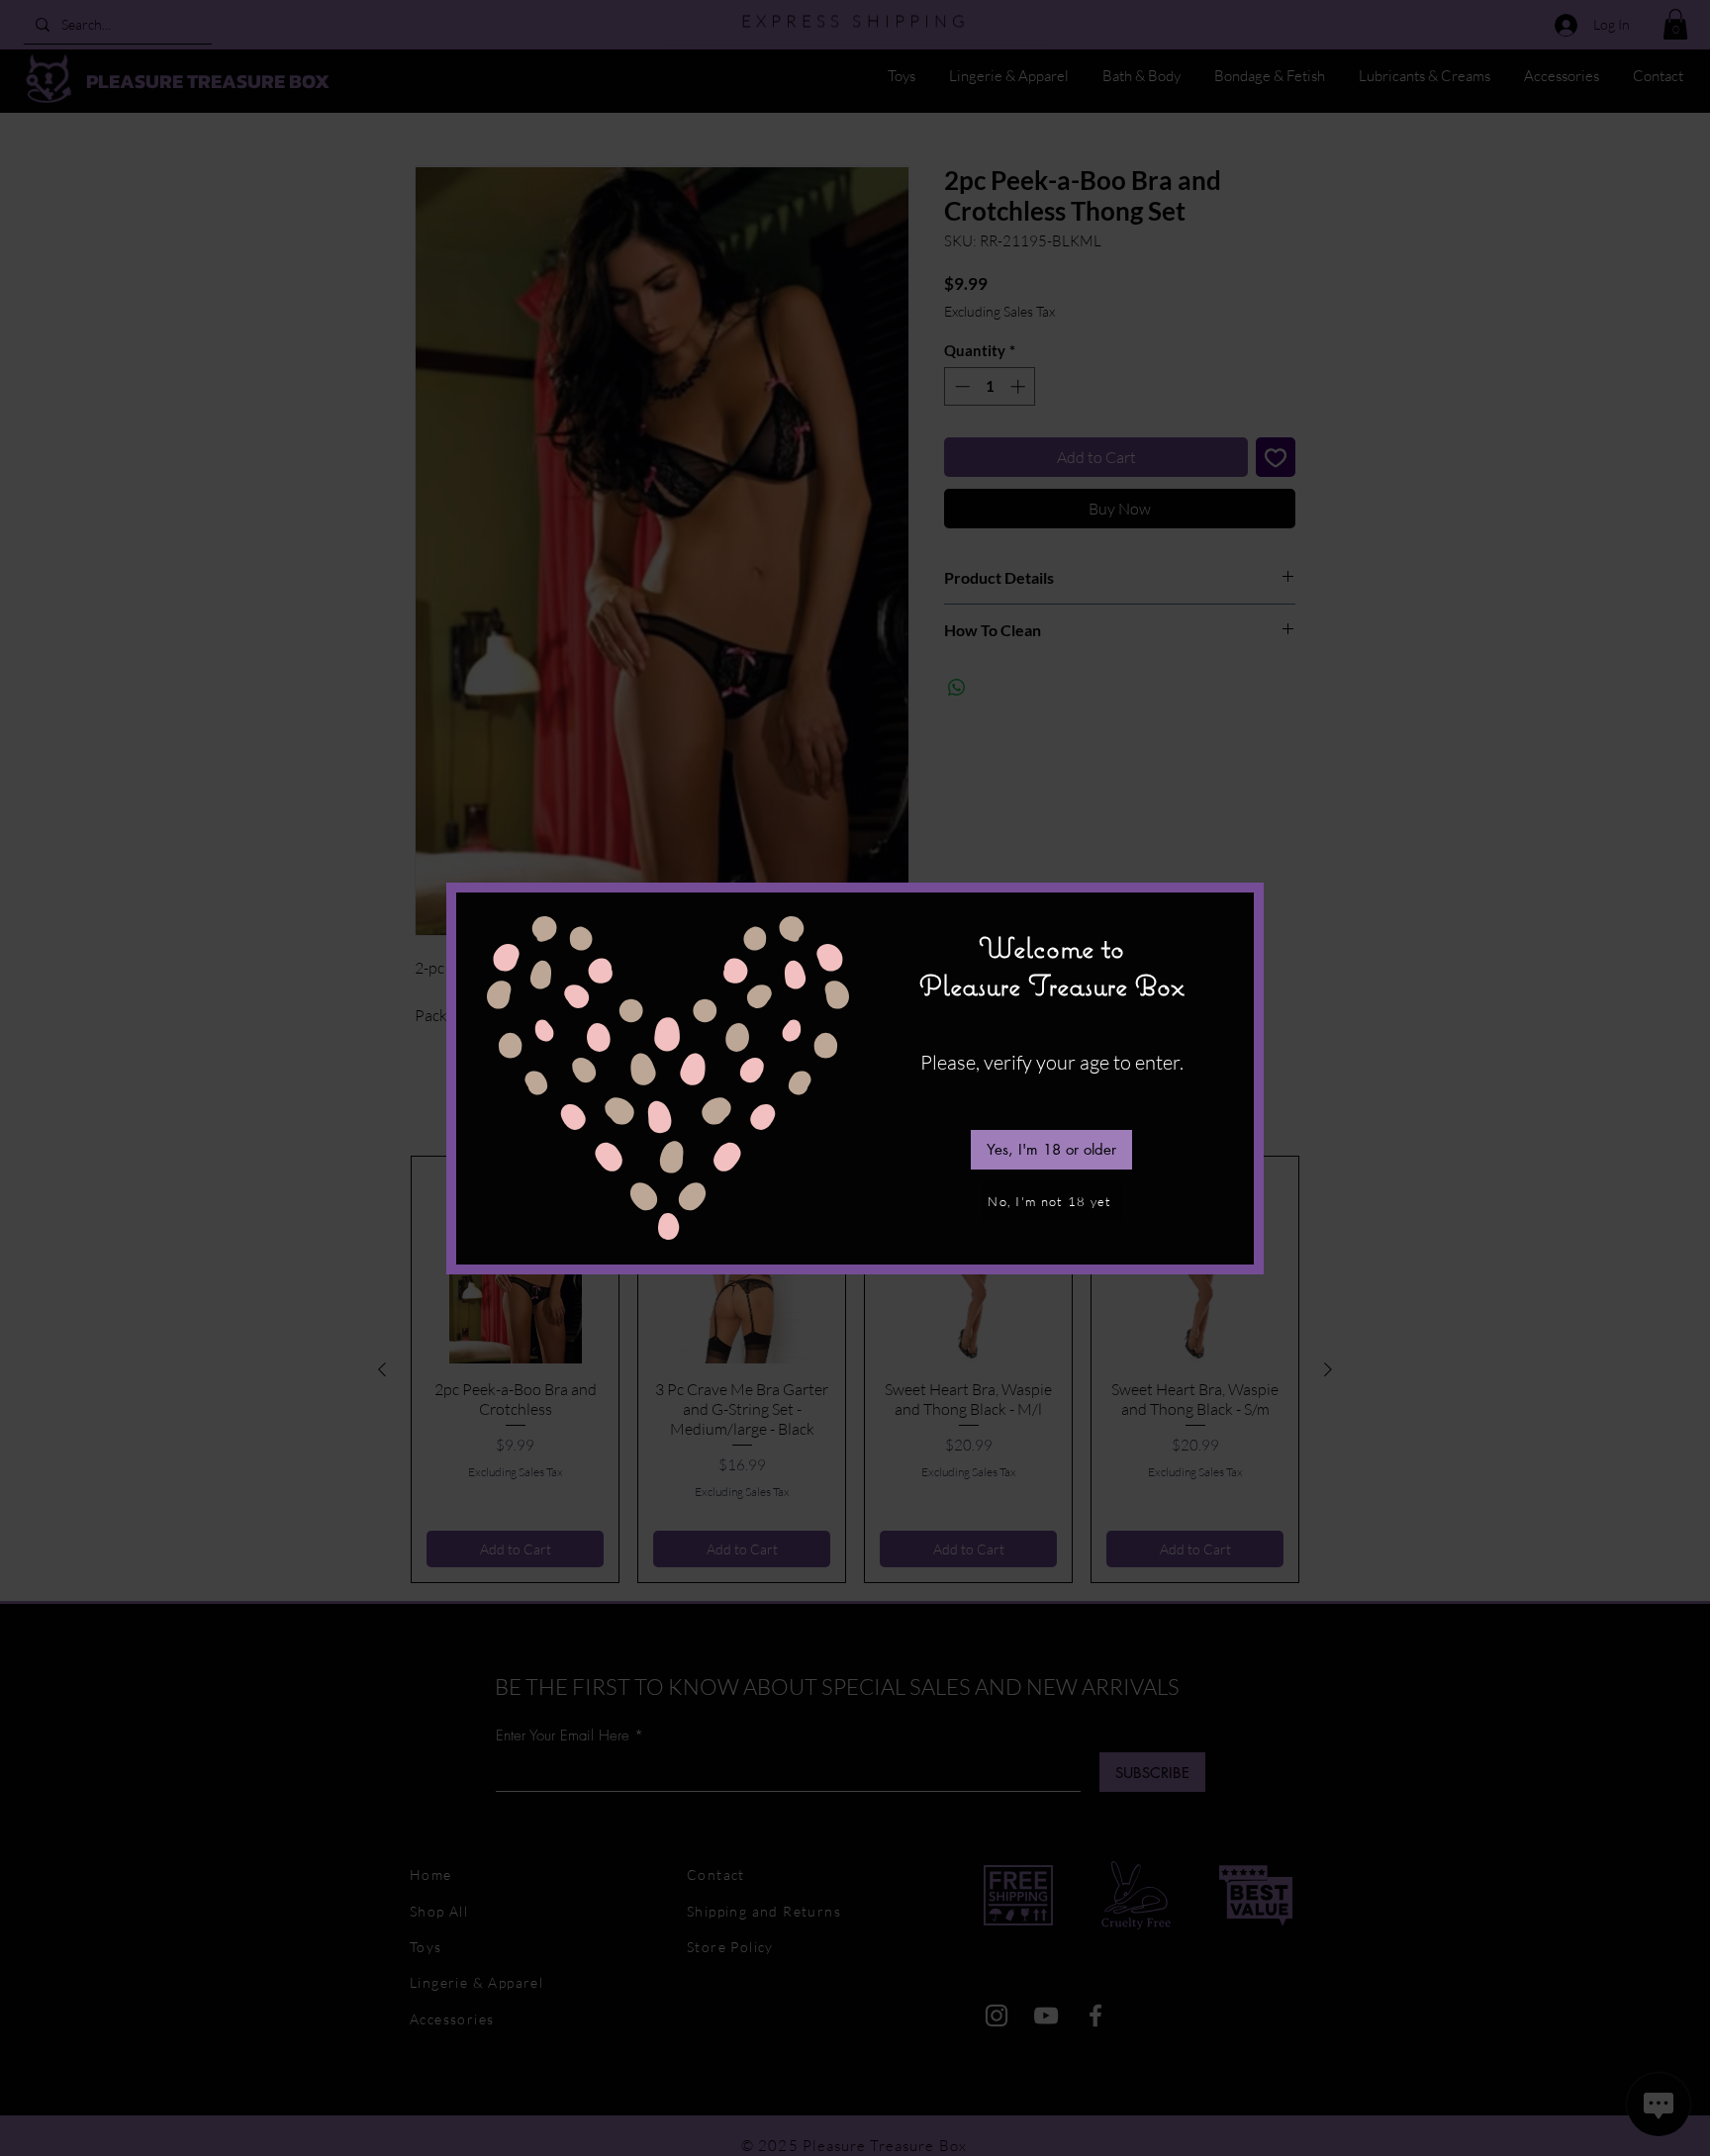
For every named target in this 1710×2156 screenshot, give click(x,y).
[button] (1051, 1150)
